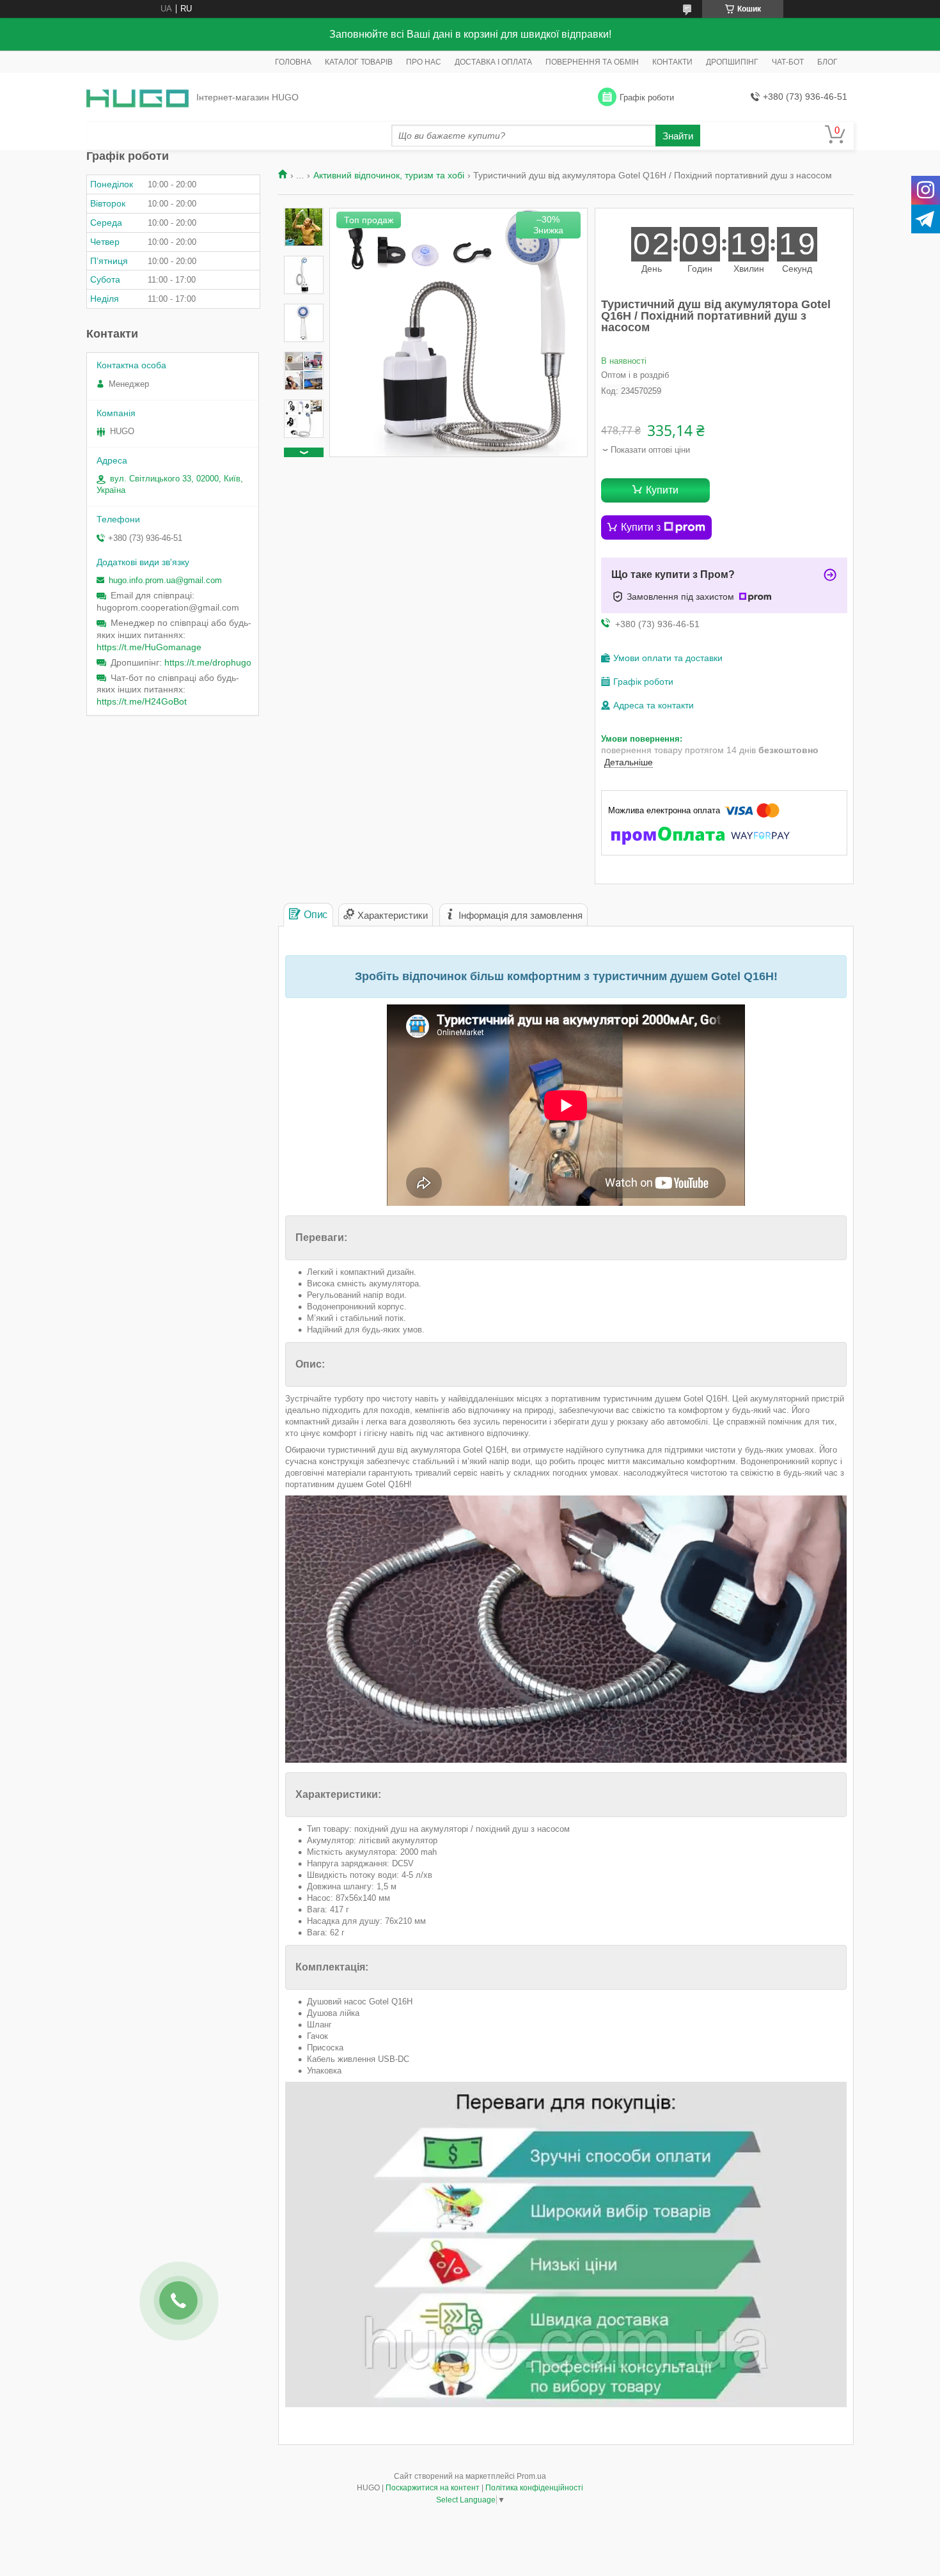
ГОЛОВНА (293, 62)
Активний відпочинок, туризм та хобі (389, 175)
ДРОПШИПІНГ (732, 62)
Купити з (641, 527)
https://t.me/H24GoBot (142, 701)
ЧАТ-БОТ (788, 62)
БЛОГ (827, 62)
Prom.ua (531, 2476)
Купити (662, 490)
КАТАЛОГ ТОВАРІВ (359, 62)
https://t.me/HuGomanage (149, 647)
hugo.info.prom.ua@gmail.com (165, 580)
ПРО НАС (424, 62)
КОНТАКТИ (672, 62)
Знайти (678, 136)
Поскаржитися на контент (433, 2488)
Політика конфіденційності (534, 2488)
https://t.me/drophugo (208, 662)
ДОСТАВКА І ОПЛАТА (493, 62)
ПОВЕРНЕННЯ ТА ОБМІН (592, 62)
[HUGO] (137, 98)
